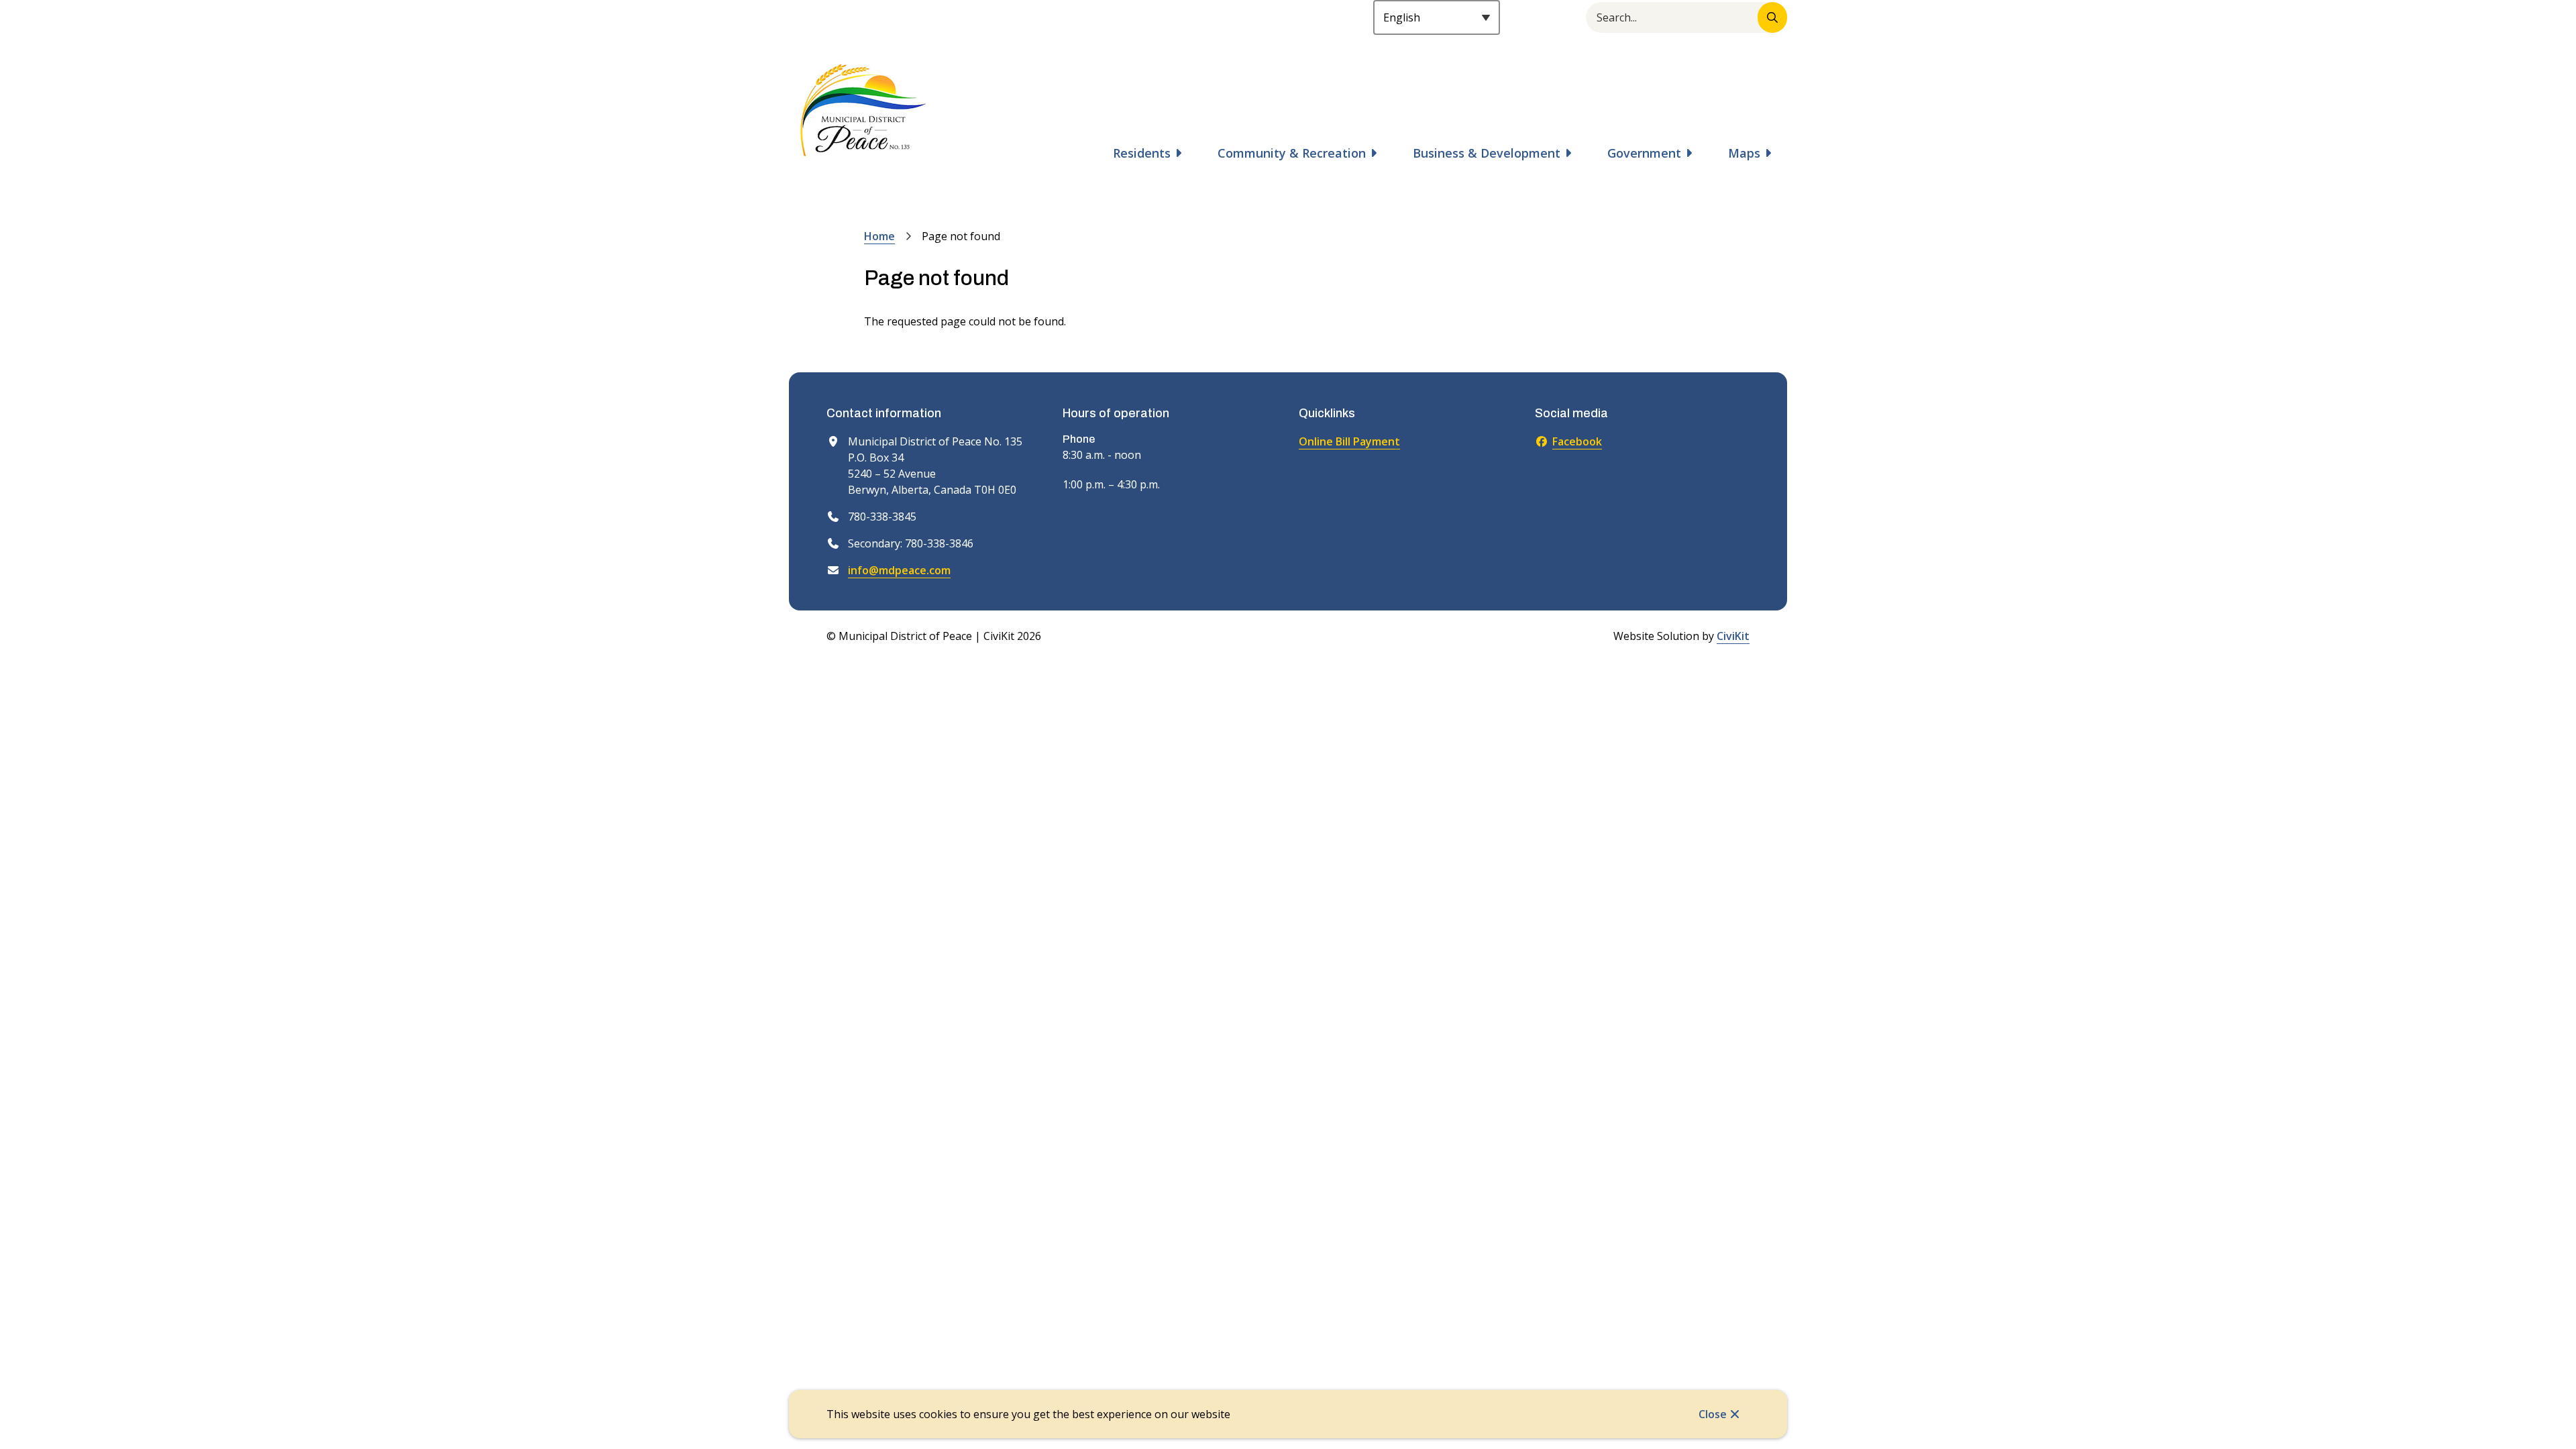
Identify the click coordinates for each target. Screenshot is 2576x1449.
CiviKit (1733, 636)
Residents (1142, 153)
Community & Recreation (1292, 153)
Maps (1744, 153)
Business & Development (1487, 153)
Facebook (1577, 441)
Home (879, 236)
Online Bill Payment (1349, 441)
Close (1713, 1414)
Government (1644, 153)
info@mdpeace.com (899, 570)
